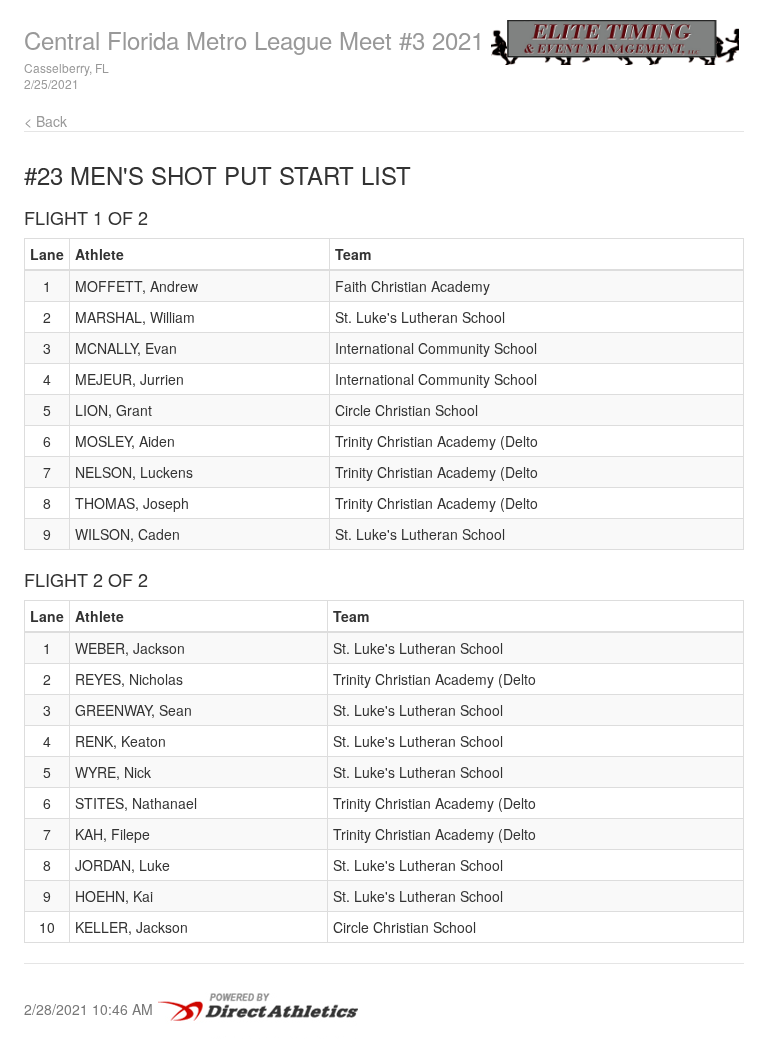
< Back (45, 121)
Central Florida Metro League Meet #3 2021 (254, 39)
